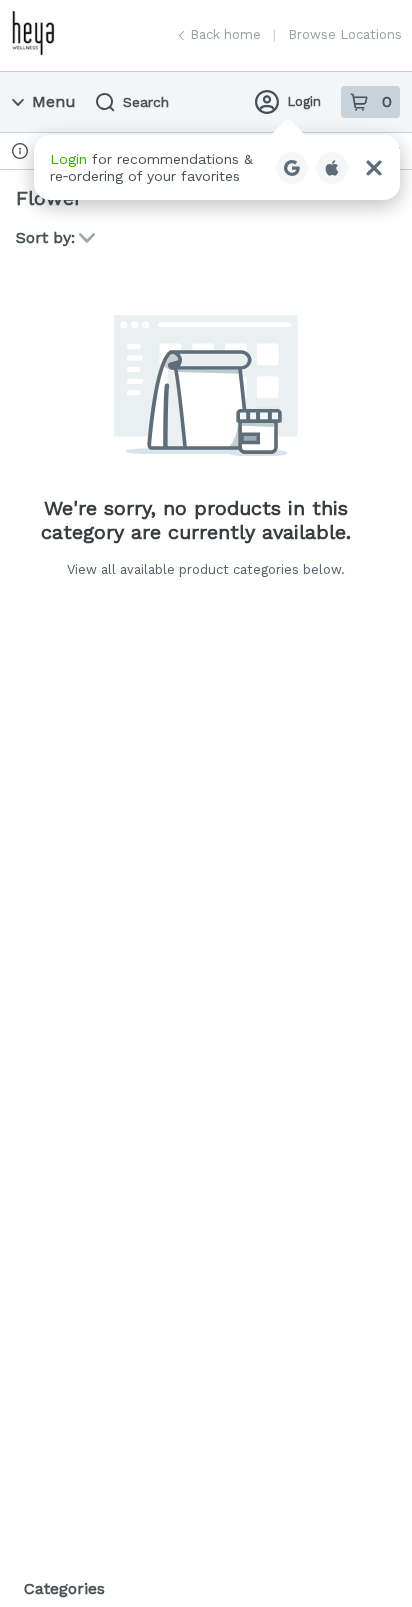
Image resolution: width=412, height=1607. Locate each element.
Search (146, 102)
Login (304, 101)
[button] (217, 167)
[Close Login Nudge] (374, 168)
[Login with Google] (292, 168)
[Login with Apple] (332, 168)
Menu (54, 101)
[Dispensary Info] (20, 151)
